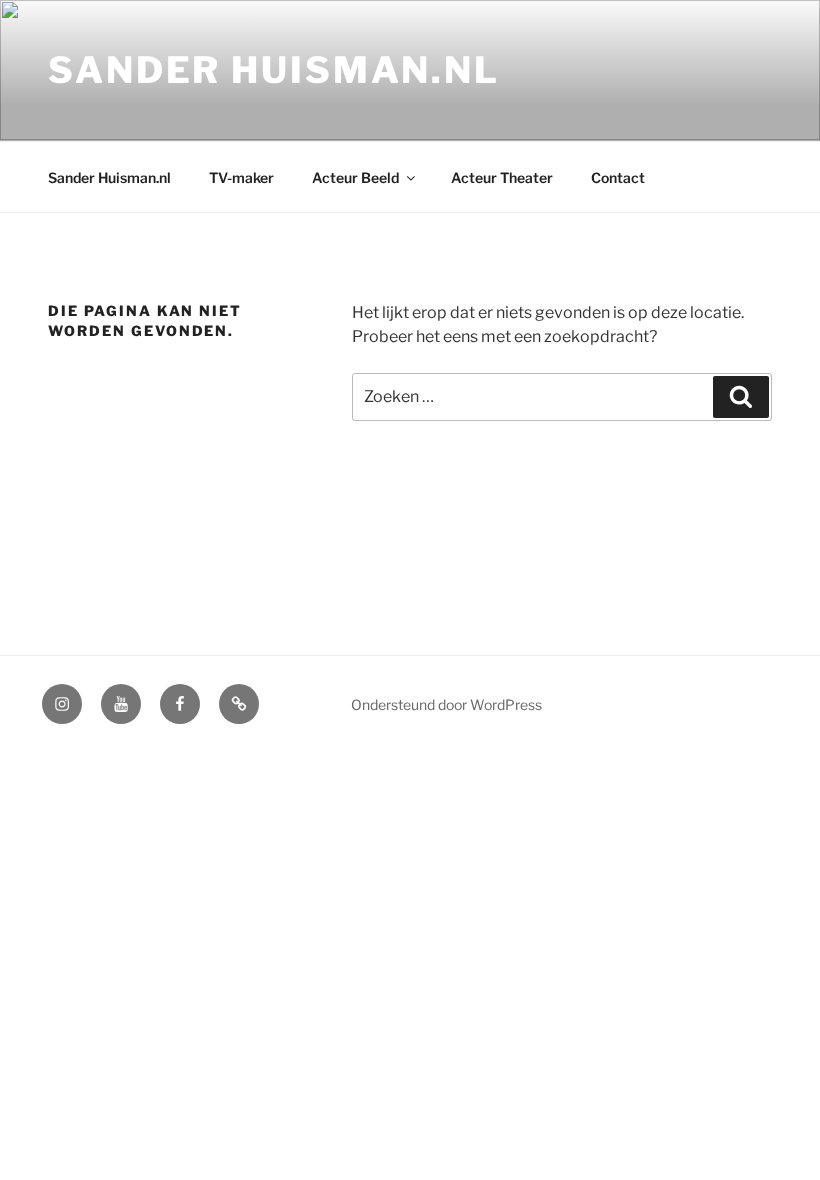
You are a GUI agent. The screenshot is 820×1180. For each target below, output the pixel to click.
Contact (618, 177)
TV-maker (241, 177)
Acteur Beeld (355, 177)
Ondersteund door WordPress (446, 704)
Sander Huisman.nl (274, 70)
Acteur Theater (502, 177)
